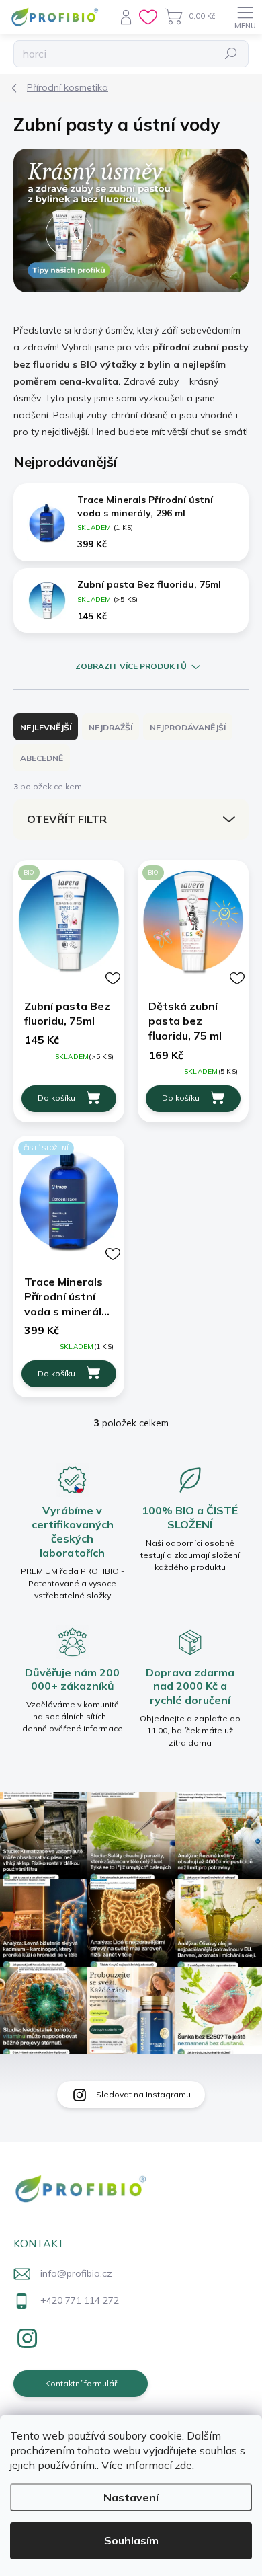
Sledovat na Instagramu (143, 2094)
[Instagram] (25, 2336)
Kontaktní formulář (81, 2383)
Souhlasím (131, 2540)
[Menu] (245, 17)
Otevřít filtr (67, 819)
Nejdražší (111, 727)
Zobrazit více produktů (131, 666)
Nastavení (131, 2497)
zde (183, 2465)
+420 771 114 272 (80, 2300)
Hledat (231, 53)
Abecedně (42, 758)
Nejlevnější (46, 727)
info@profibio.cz (76, 2273)
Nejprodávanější (188, 727)
